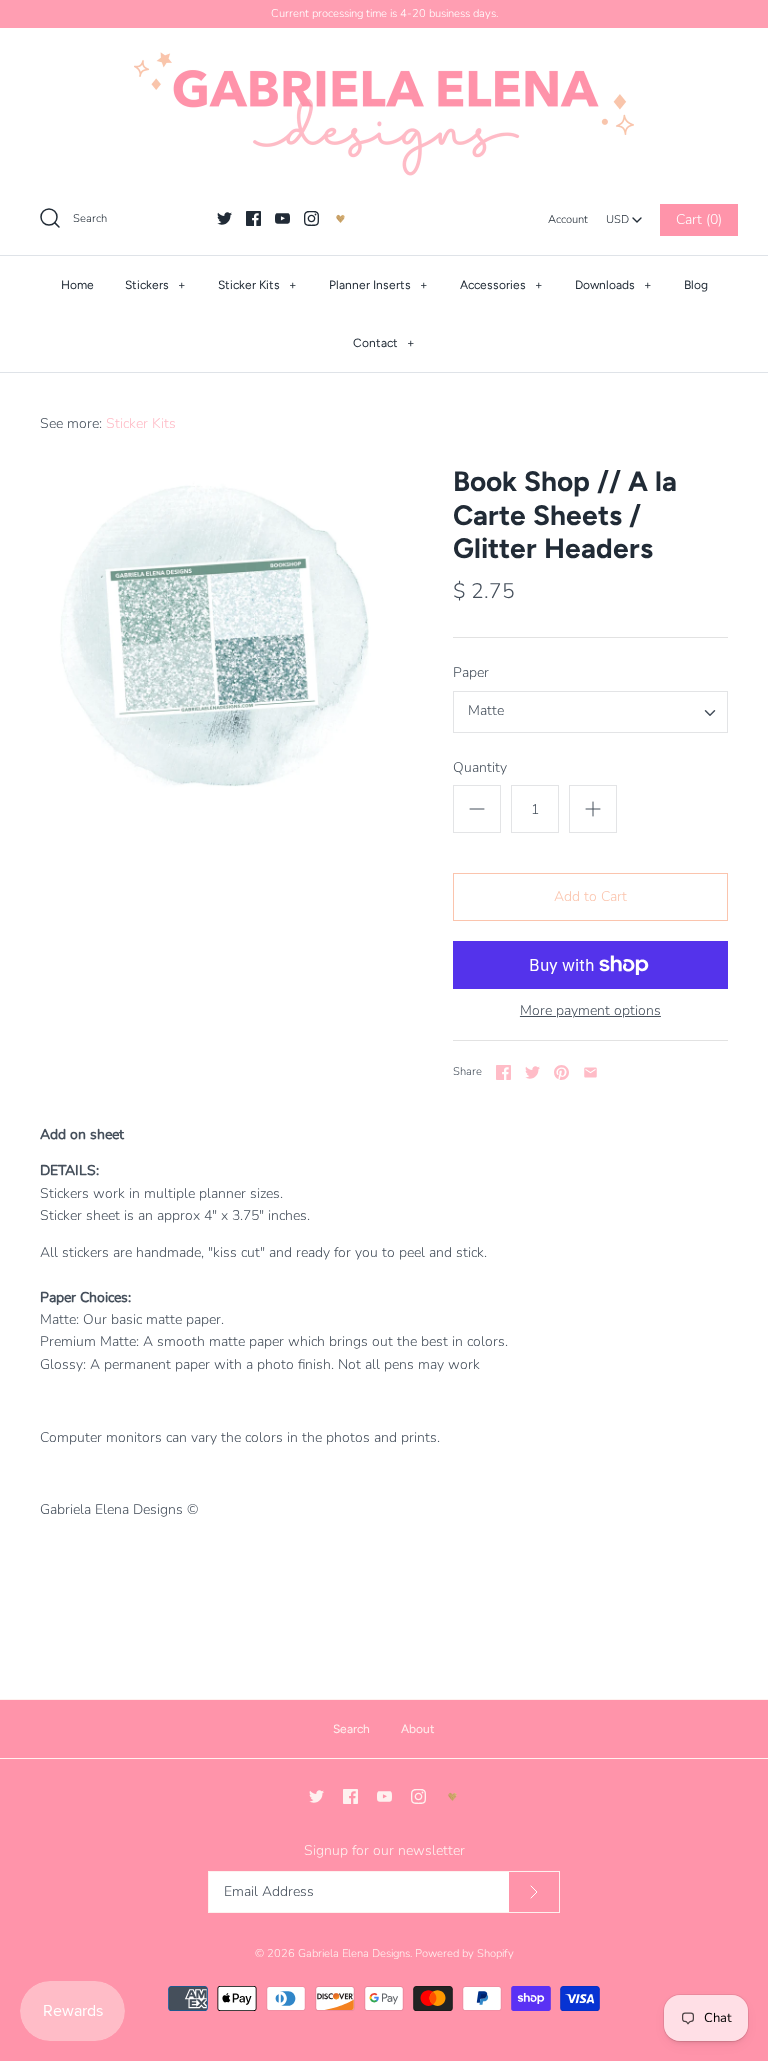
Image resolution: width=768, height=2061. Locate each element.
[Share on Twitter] (532, 1072)
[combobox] (624, 214)
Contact (384, 343)
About (418, 1729)
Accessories (501, 285)
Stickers (155, 285)
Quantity (480, 767)
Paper (471, 672)
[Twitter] (224, 218)
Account (568, 219)
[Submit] (534, 1892)
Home (77, 285)
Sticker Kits (257, 285)
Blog (696, 285)
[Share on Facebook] (503, 1072)
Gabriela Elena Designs (354, 1953)
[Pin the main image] (561, 1072)
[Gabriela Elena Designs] (384, 114)
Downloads (613, 285)
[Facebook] (253, 218)
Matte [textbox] (486, 711)
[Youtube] (282, 218)
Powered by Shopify (464, 1953)
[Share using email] (590, 1072)
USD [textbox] (624, 214)
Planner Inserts (378, 285)
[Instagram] (311, 218)
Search (351, 1729)
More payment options (590, 1011)
